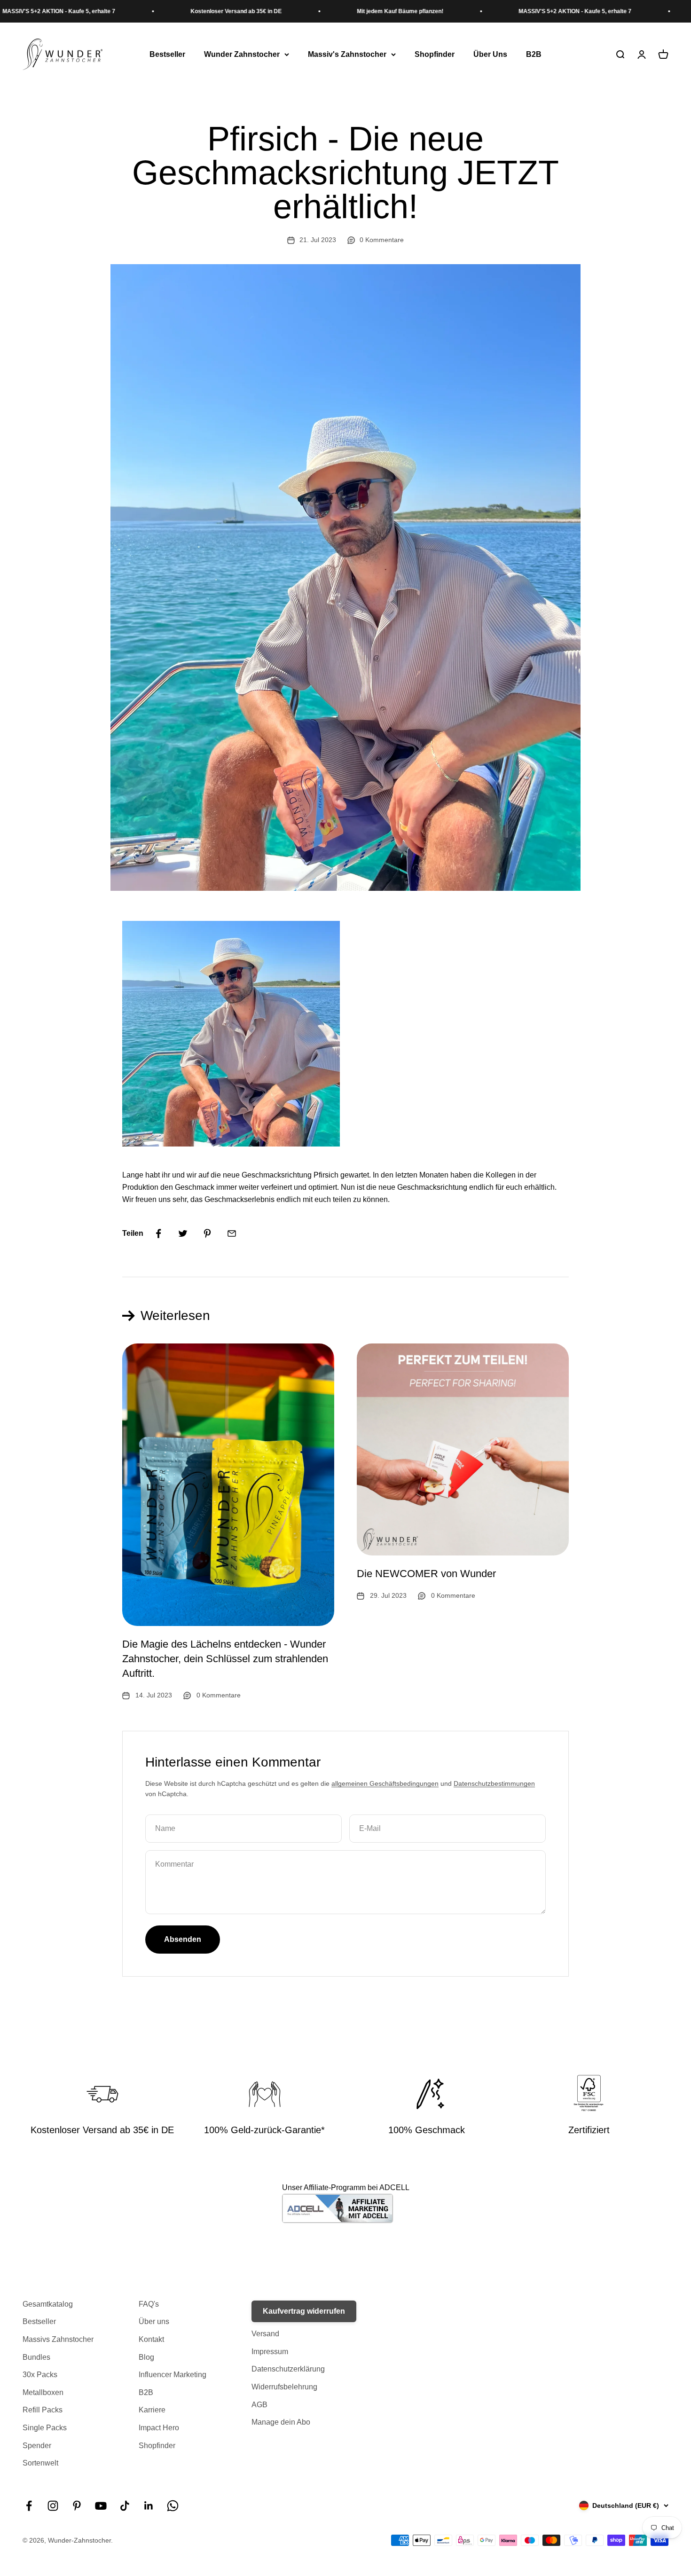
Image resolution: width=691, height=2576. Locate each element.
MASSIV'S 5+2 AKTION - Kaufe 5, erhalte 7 (513, 11)
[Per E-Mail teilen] (232, 1233)
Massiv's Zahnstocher (347, 54)
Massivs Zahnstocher (58, 2339)
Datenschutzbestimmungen (494, 1783)
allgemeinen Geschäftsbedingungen (385, 1783)
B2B (534, 54)
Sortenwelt (40, 2463)
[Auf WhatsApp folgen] (173, 2506)
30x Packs (40, 2375)
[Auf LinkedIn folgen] (149, 2506)
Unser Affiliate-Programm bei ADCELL (346, 2187)
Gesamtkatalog (48, 2304)
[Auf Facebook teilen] (158, 1233)
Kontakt (151, 2339)
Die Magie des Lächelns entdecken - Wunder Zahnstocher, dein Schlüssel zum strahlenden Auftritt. (225, 1659)
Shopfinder (435, 54)
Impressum (270, 2352)
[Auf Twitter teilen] (183, 1233)
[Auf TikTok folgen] (125, 2506)
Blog (146, 2357)
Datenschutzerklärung (288, 2369)
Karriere (152, 2410)
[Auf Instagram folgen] (53, 2506)
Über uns (154, 2321)
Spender (37, 2446)
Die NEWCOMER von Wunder (426, 1574)
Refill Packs (43, 2410)
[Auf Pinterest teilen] (207, 1233)
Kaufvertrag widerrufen (304, 2311)
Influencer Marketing (173, 2375)
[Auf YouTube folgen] (101, 2506)
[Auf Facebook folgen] (29, 2506)
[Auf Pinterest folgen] (77, 2506)
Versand (265, 2334)
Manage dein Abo (281, 2422)
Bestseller (167, 54)
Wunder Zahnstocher (242, 54)
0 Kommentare (382, 240)
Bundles (36, 2357)
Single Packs (45, 2428)
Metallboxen (43, 2392)
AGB (259, 2405)
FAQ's (149, 2304)
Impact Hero (159, 2428)
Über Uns (490, 54)
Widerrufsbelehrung (284, 2387)
